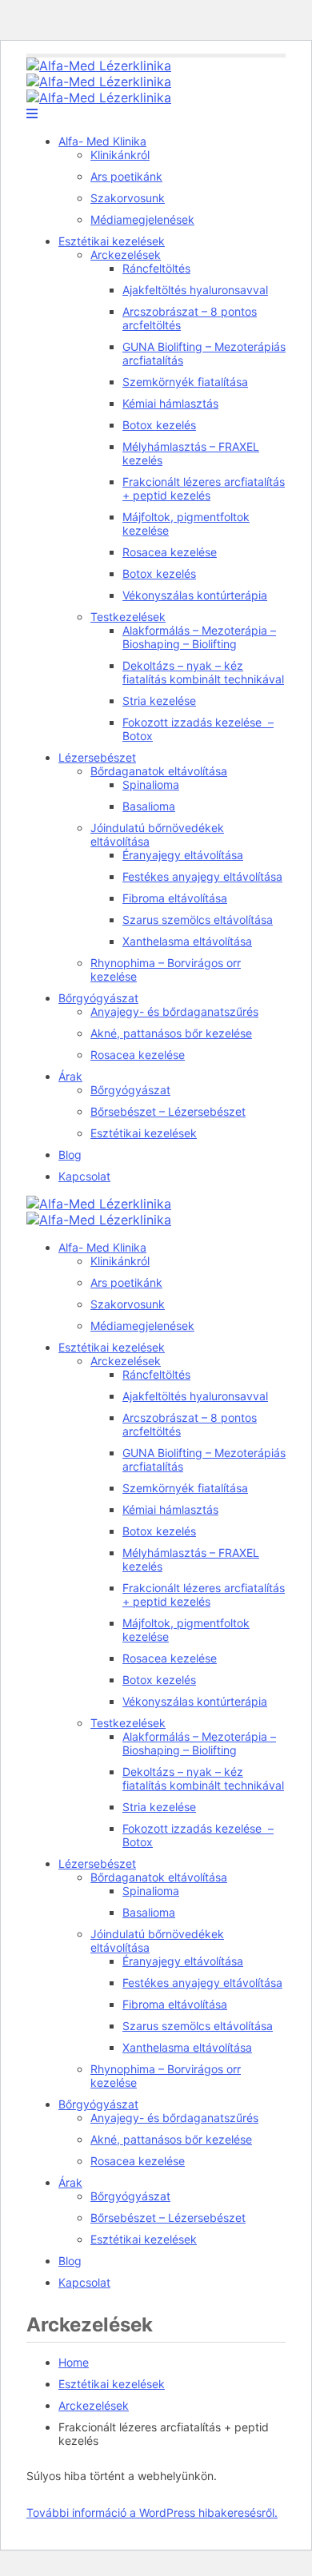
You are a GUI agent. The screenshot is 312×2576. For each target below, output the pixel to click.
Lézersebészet (97, 757)
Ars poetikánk (126, 176)
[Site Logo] (99, 66)
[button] (32, 113)
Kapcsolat (84, 1176)
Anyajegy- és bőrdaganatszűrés (174, 1011)
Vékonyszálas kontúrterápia (195, 595)
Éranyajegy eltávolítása (183, 855)
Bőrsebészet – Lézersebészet (168, 1111)
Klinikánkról (120, 155)
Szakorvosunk (128, 198)
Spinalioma (151, 784)
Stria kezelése (159, 701)
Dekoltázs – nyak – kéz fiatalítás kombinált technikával (203, 672)
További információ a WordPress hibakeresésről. (152, 2512)
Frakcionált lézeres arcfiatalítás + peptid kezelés (204, 488)
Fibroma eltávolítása (175, 898)
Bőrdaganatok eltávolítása (159, 771)
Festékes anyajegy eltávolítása (202, 876)
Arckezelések (126, 255)
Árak (70, 1076)
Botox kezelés (159, 425)
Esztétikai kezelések (112, 241)
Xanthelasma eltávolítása (187, 941)
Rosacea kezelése (170, 552)
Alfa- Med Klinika (102, 141)
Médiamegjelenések (142, 219)
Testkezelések (128, 617)
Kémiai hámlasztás (170, 403)
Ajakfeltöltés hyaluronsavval (195, 290)
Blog (70, 1155)
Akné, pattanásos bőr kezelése (171, 1033)
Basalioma (149, 806)
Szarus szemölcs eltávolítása (198, 920)
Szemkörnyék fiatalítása (185, 382)
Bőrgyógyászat (98, 998)
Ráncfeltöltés (156, 268)
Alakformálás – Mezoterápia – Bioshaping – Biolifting (199, 637)
